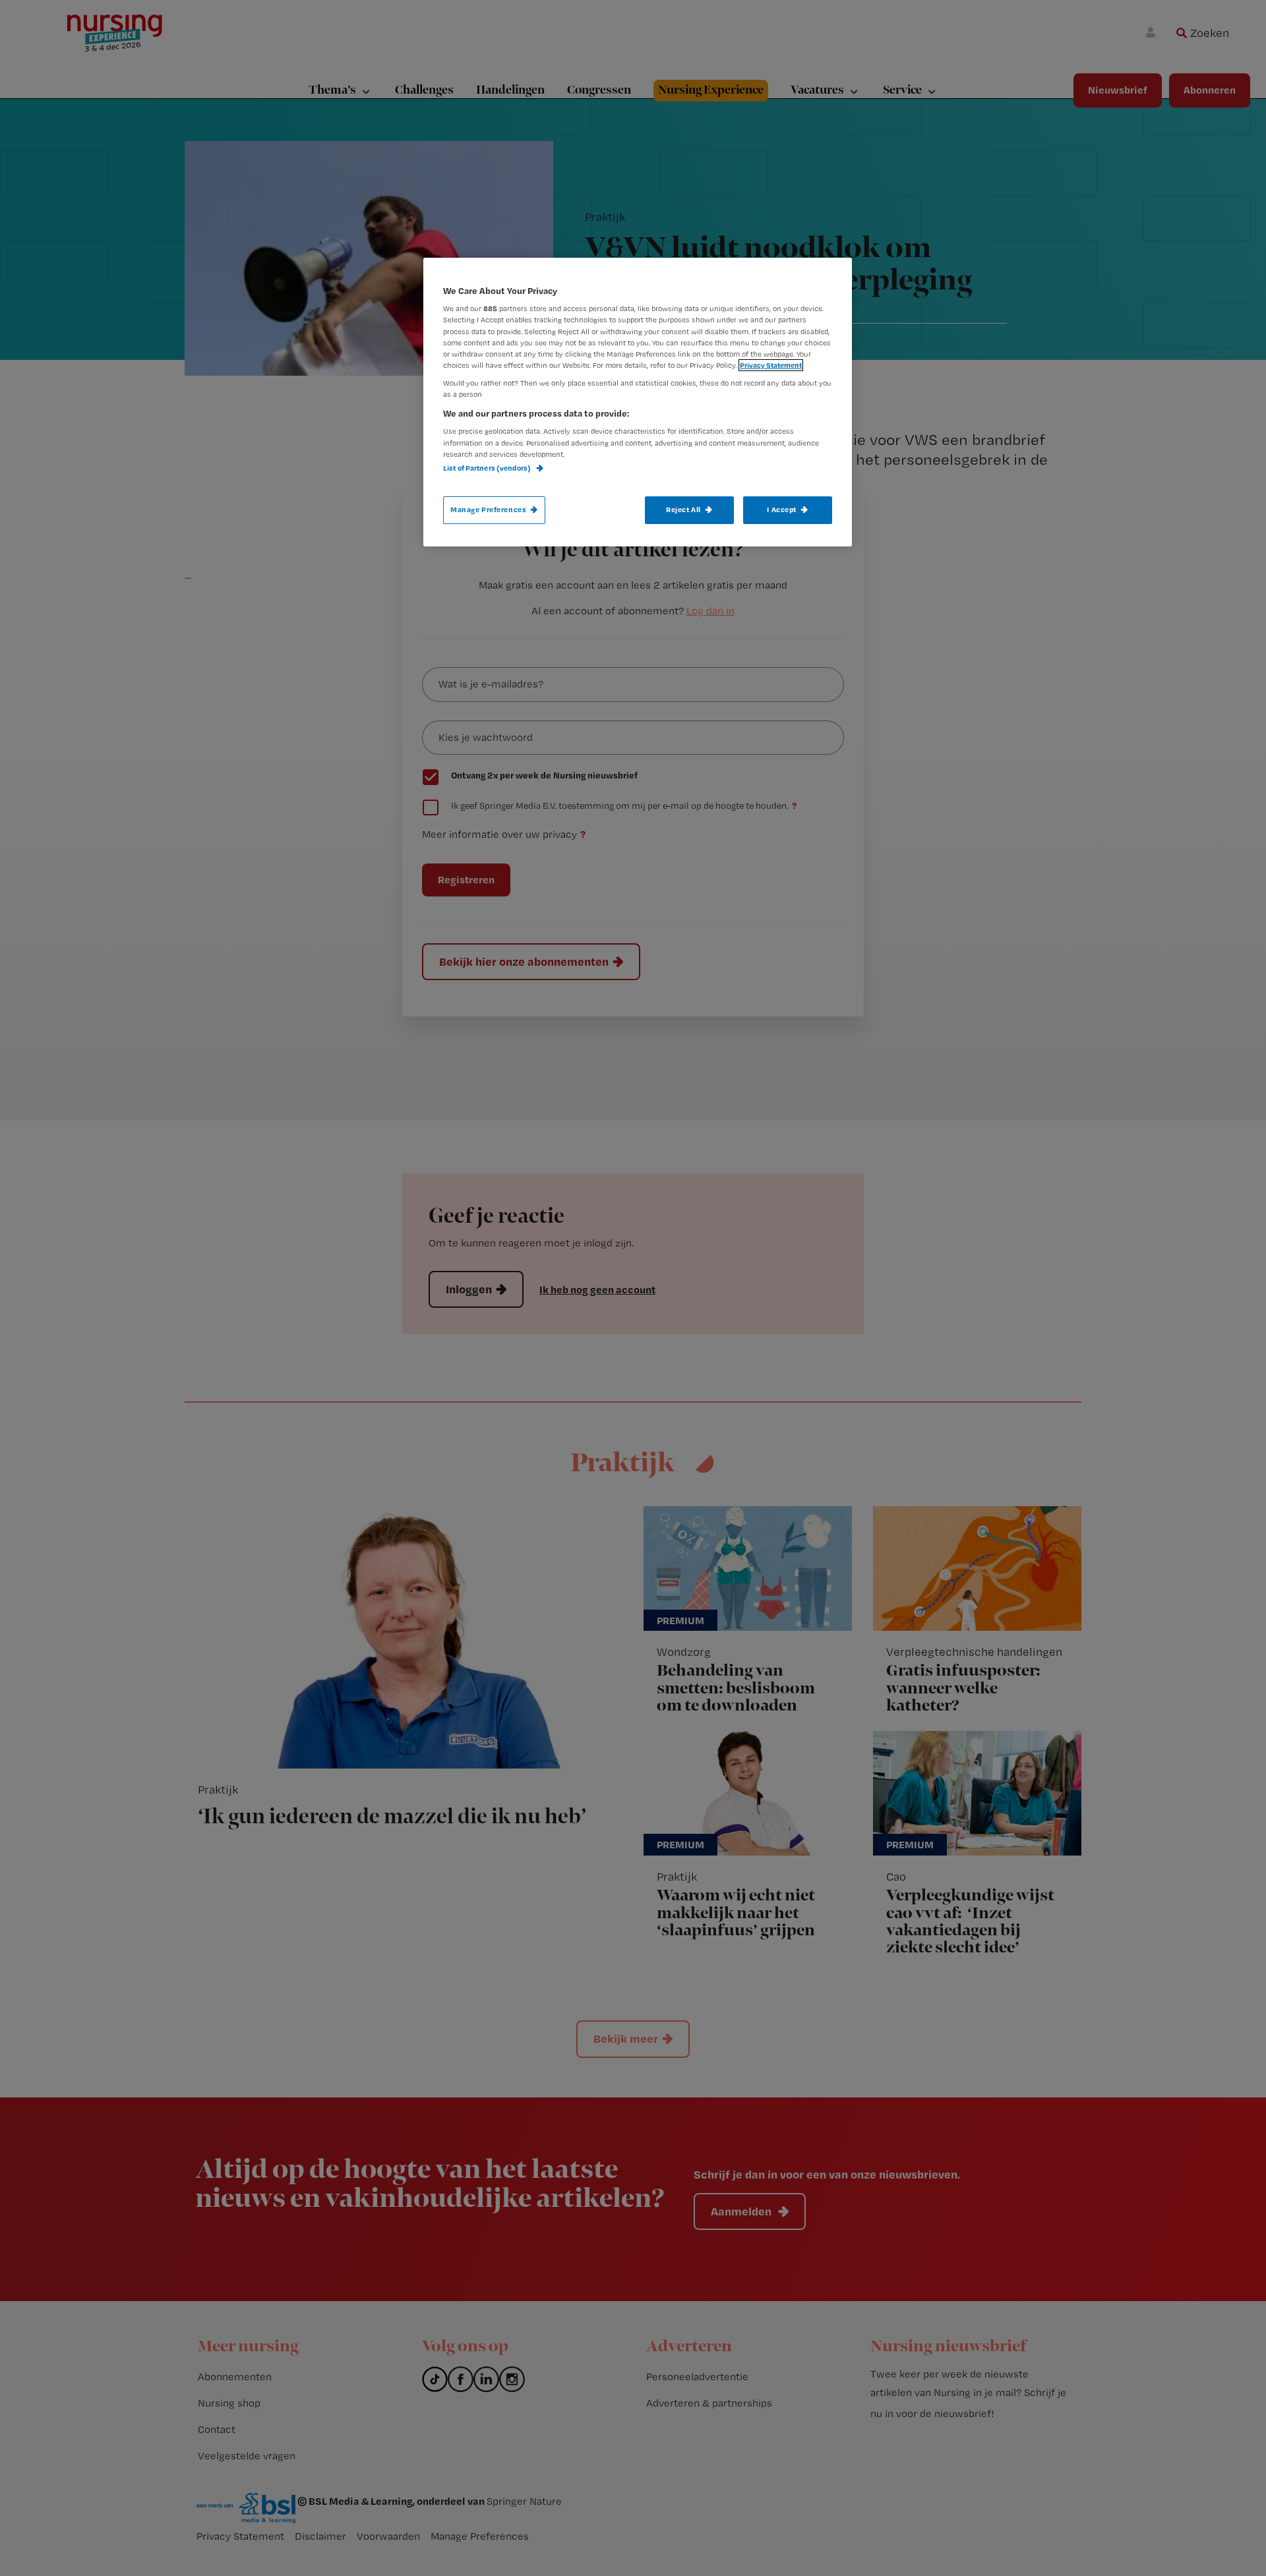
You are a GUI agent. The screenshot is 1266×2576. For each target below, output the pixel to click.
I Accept (782, 510)
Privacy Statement (771, 365)
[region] (638, 402)
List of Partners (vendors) (488, 468)
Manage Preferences (488, 510)
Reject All (683, 510)
